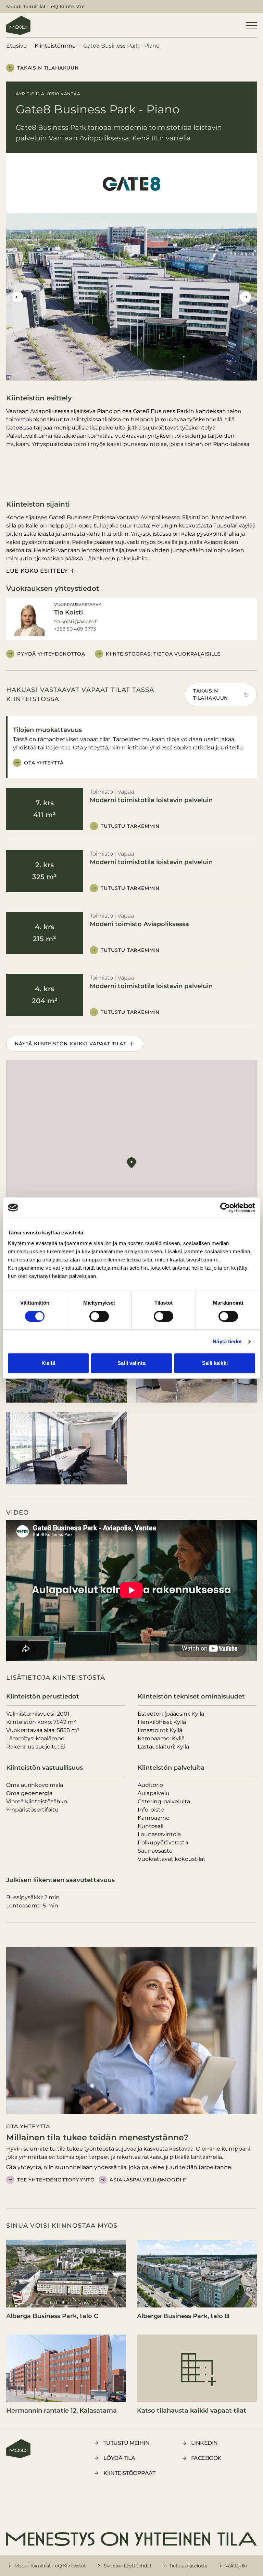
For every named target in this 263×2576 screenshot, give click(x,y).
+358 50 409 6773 (75, 629)
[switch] (99, 1316)
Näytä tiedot (227, 1341)
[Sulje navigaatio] (251, 25)
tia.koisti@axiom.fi (76, 621)
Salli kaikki (215, 1363)
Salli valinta (131, 1363)
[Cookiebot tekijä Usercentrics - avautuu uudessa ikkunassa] (225, 1208)
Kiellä (48, 1363)
